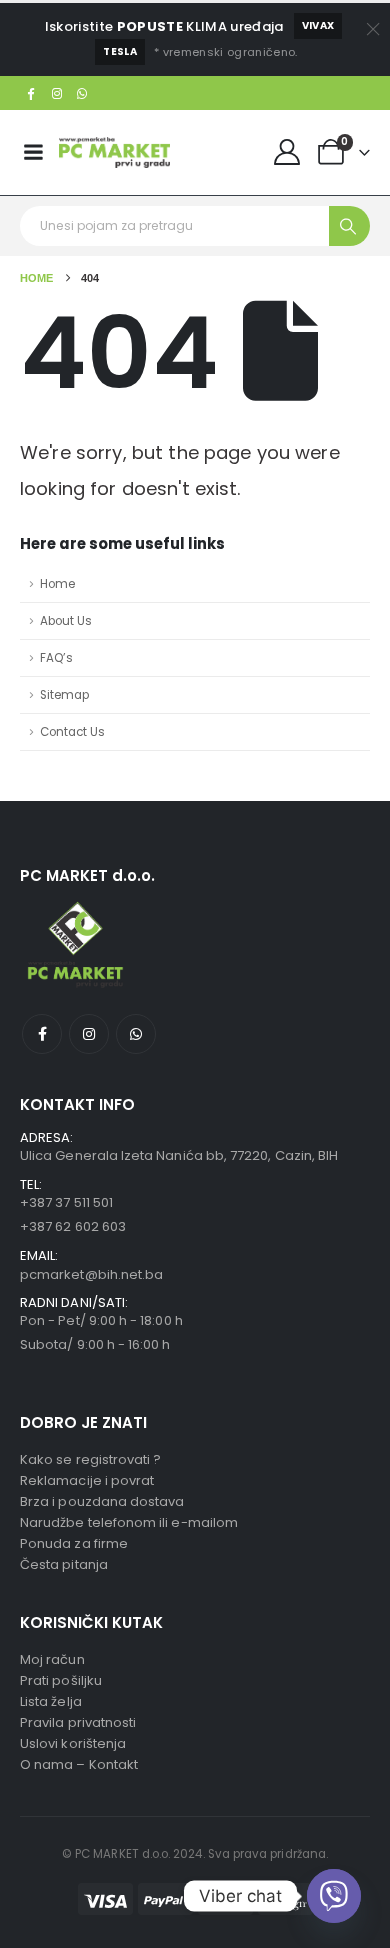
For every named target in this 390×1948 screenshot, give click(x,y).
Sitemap (64, 695)
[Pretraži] (349, 226)
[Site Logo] (114, 152)
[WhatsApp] (83, 93)
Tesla (120, 51)
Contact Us (72, 732)
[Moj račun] (287, 152)
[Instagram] (57, 93)
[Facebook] (31, 93)
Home (57, 584)
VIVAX (318, 25)
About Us (66, 621)
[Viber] (334, 1896)
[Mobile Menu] (33, 152)
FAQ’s (56, 658)
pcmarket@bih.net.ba (91, 1274)
